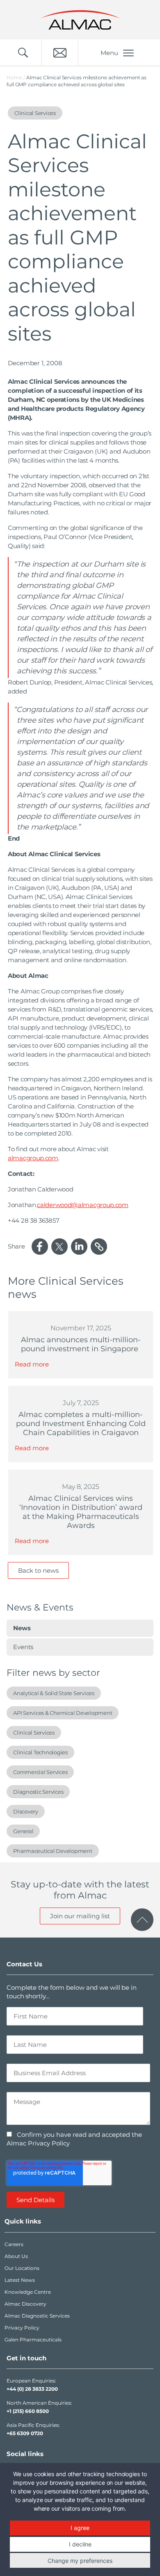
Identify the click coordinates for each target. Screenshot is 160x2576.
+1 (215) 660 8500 (28, 2411)
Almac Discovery (25, 2304)
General (23, 1831)
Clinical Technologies (40, 1752)
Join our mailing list (80, 1916)
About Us (16, 2256)
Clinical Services (34, 1733)
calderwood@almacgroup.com (83, 1205)
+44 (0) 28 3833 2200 (32, 2389)
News (22, 1628)
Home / (16, 77)
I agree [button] (80, 2528)
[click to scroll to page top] (142, 1920)
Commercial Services (40, 1772)
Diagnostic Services (38, 1792)
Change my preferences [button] (80, 2561)
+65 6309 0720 (25, 2433)
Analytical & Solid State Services (54, 1693)
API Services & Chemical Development (63, 1713)
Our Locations (22, 2268)
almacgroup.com (33, 1158)
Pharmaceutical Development (53, 1851)
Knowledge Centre (28, 2292)
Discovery (26, 1811)
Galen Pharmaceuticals (33, 2340)
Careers (14, 2244)
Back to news (38, 1570)
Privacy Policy (22, 2328)
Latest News (20, 2280)
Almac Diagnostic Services (37, 2316)
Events (23, 1647)
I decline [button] (80, 2544)
